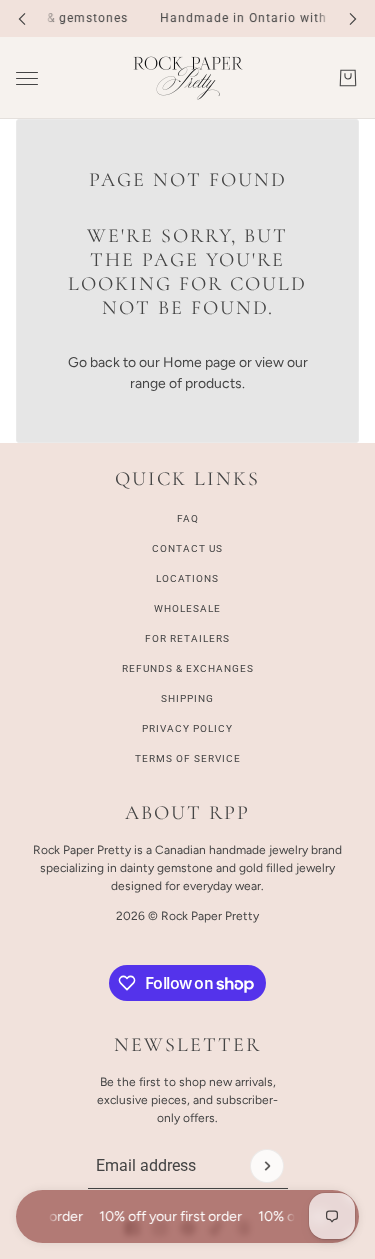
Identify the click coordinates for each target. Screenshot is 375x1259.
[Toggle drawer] (27, 78)
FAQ (188, 518)
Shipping (187, 698)
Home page (199, 362)
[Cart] (348, 78)
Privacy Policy (187, 728)
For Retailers (187, 638)
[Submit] (267, 1166)
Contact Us (187, 548)
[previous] (22, 18)
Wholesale (187, 608)
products (213, 383)
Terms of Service (188, 758)
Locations (187, 578)
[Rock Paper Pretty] (188, 78)
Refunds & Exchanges (188, 668)
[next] (353, 18)
